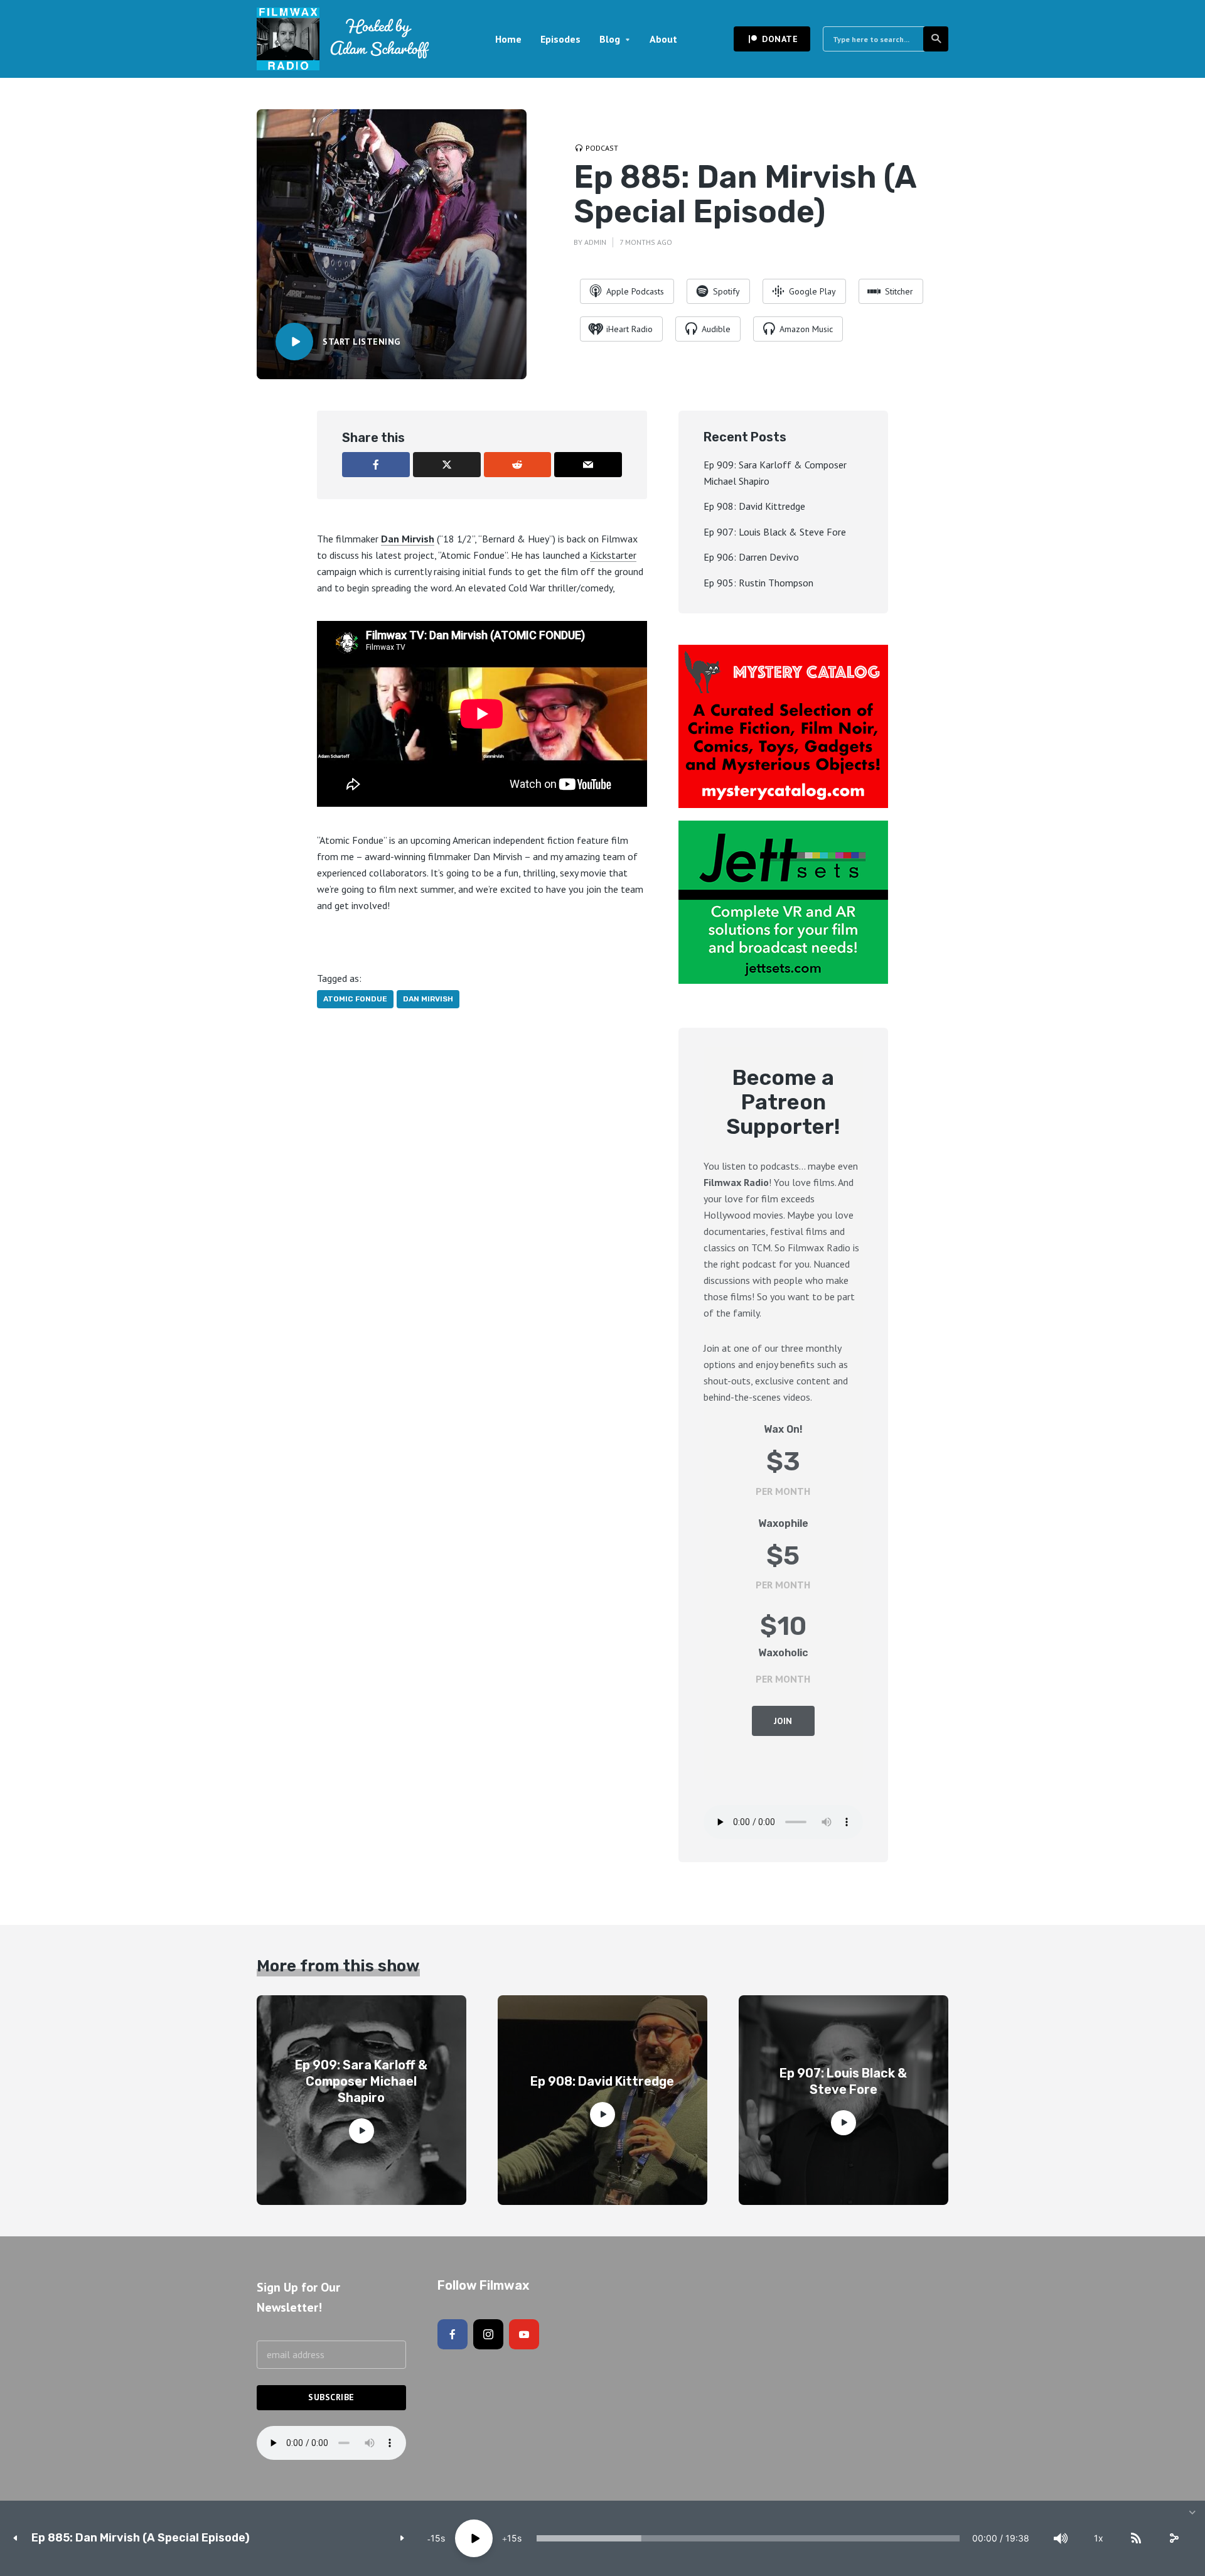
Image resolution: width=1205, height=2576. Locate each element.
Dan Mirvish (408, 539)
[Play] (474, 2538)
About (663, 39)
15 (436, 2538)
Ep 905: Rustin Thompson (758, 583)
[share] (1174, 2538)
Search (936, 39)
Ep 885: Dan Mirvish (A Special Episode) (141, 2538)
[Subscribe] (1136, 2538)
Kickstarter (613, 555)
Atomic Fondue (355, 999)
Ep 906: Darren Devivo (751, 557)
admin (595, 242)
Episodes (560, 39)
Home (508, 39)
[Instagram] (488, 2334)
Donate (780, 39)
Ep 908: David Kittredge (754, 506)
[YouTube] (524, 2334)
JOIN (783, 1721)
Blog (610, 39)
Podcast (602, 148)
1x (1099, 2538)
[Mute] (1061, 2538)
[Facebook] (453, 2334)
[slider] (748, 2538)
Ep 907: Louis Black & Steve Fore (775, 532)
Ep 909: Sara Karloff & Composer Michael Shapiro (361, 2081)
